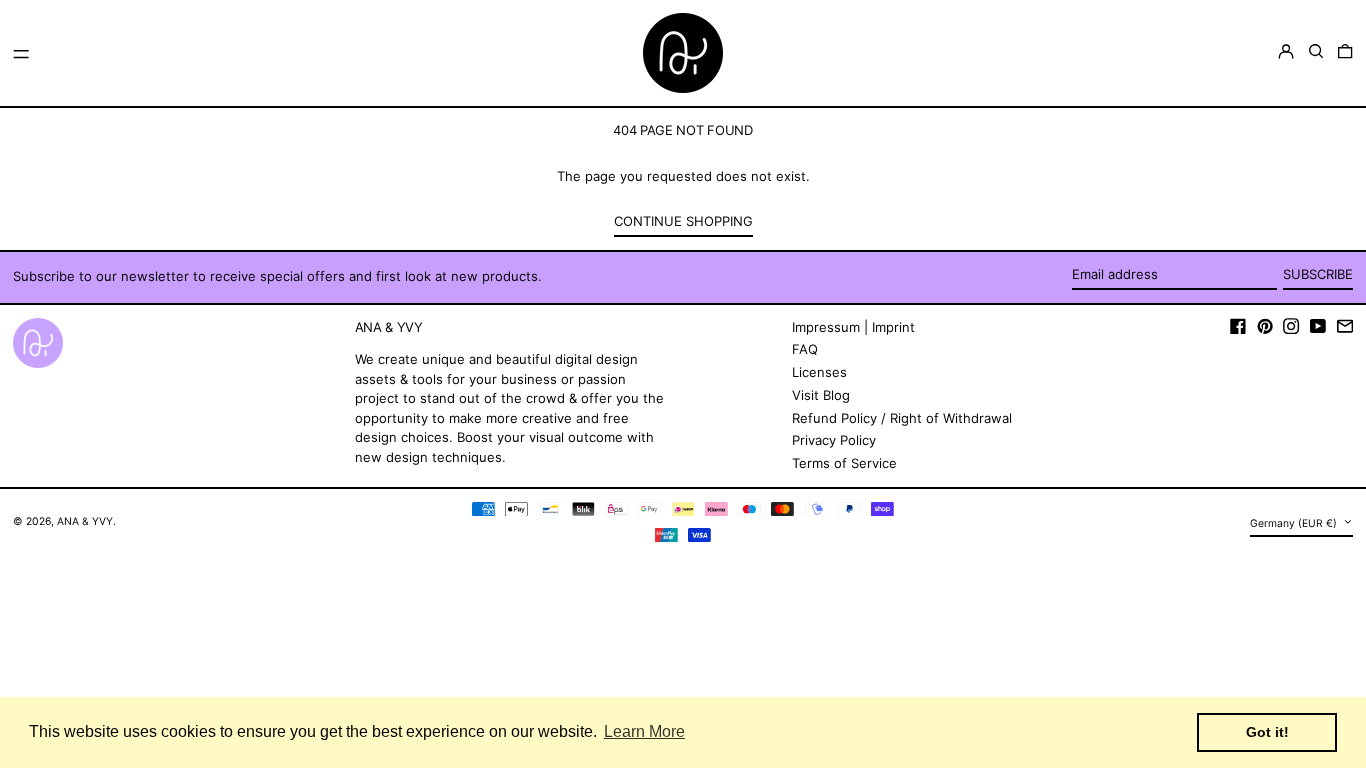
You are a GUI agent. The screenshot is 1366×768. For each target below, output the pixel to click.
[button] (1316, 51)
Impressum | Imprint (853, 327)
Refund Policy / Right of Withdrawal (902, 418)
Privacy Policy (834, 440)
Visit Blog (821, 395)
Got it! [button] (1267, 732)
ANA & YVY (85, 521)
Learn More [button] (644, 731)
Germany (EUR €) (1295, 523)
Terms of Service (844, 463)
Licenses (819, 372)
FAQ (805, 349)
